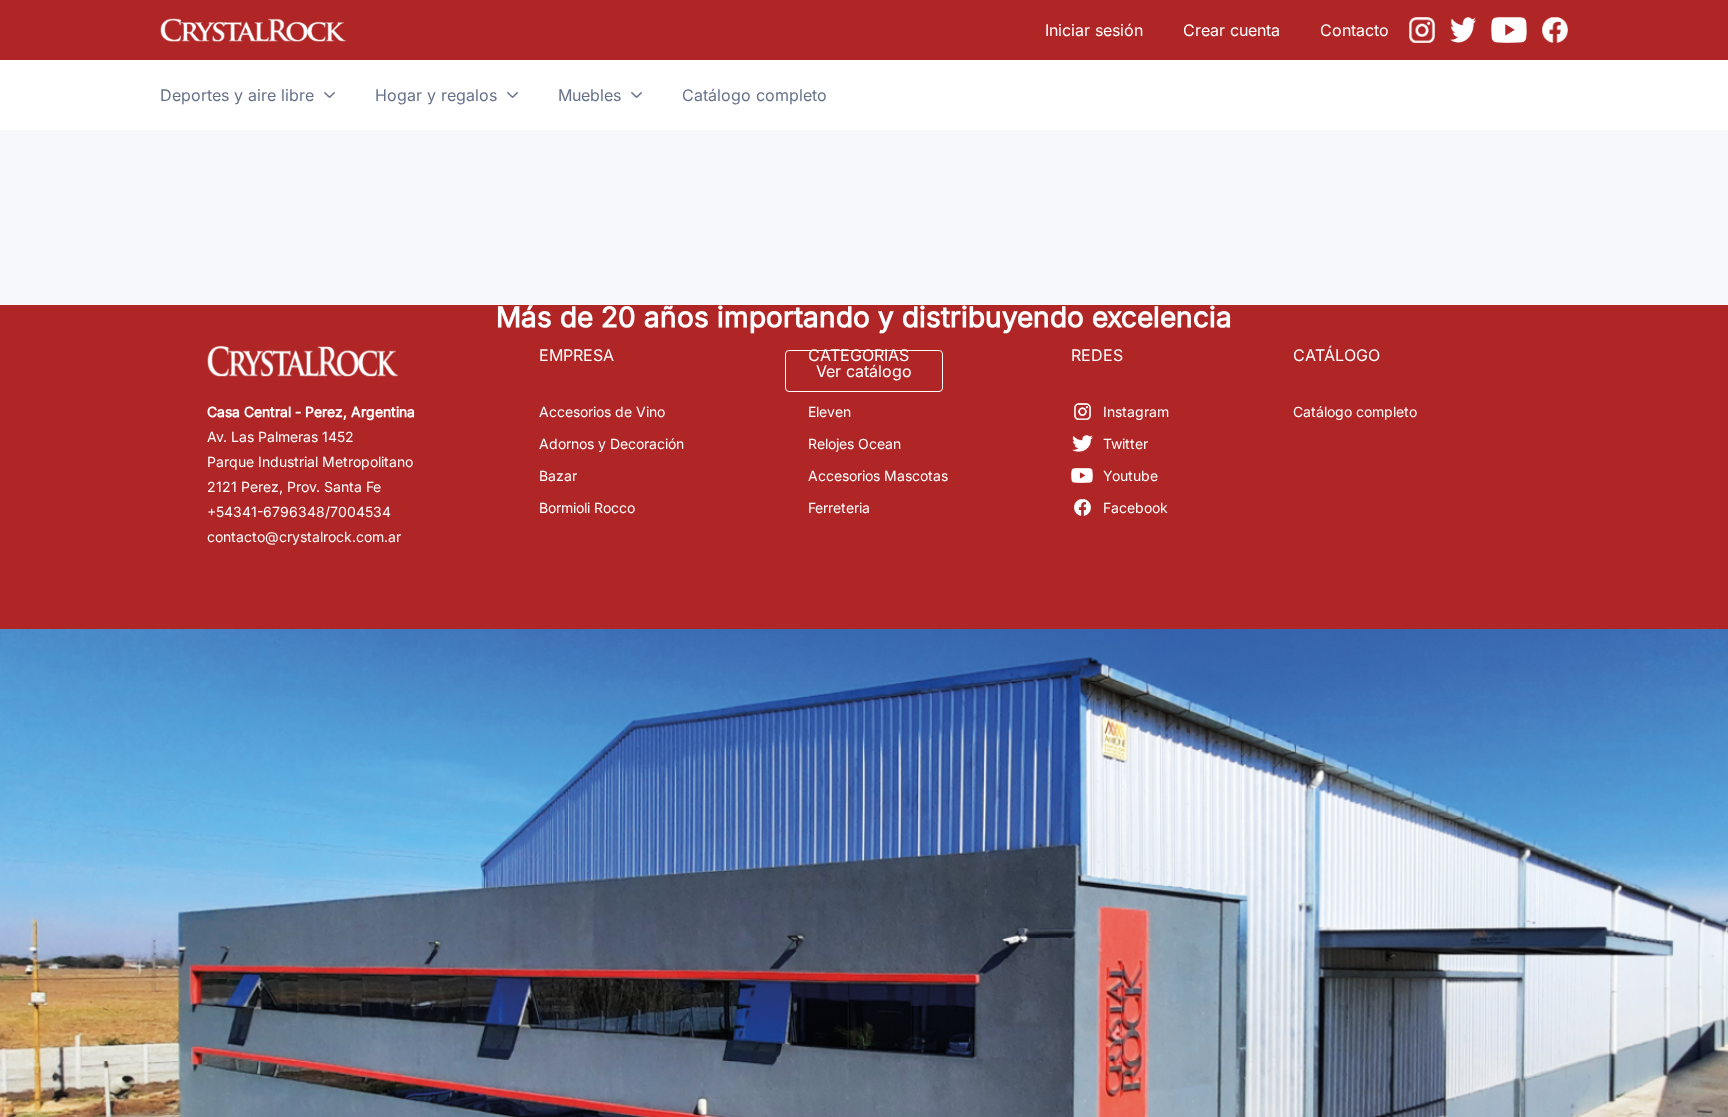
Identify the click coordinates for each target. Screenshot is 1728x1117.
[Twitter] (1463, 30)
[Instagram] (1422, 30)
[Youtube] (1509, 30)
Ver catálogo (864, 371)
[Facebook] (1555, 30)
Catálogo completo (1355, 411)
